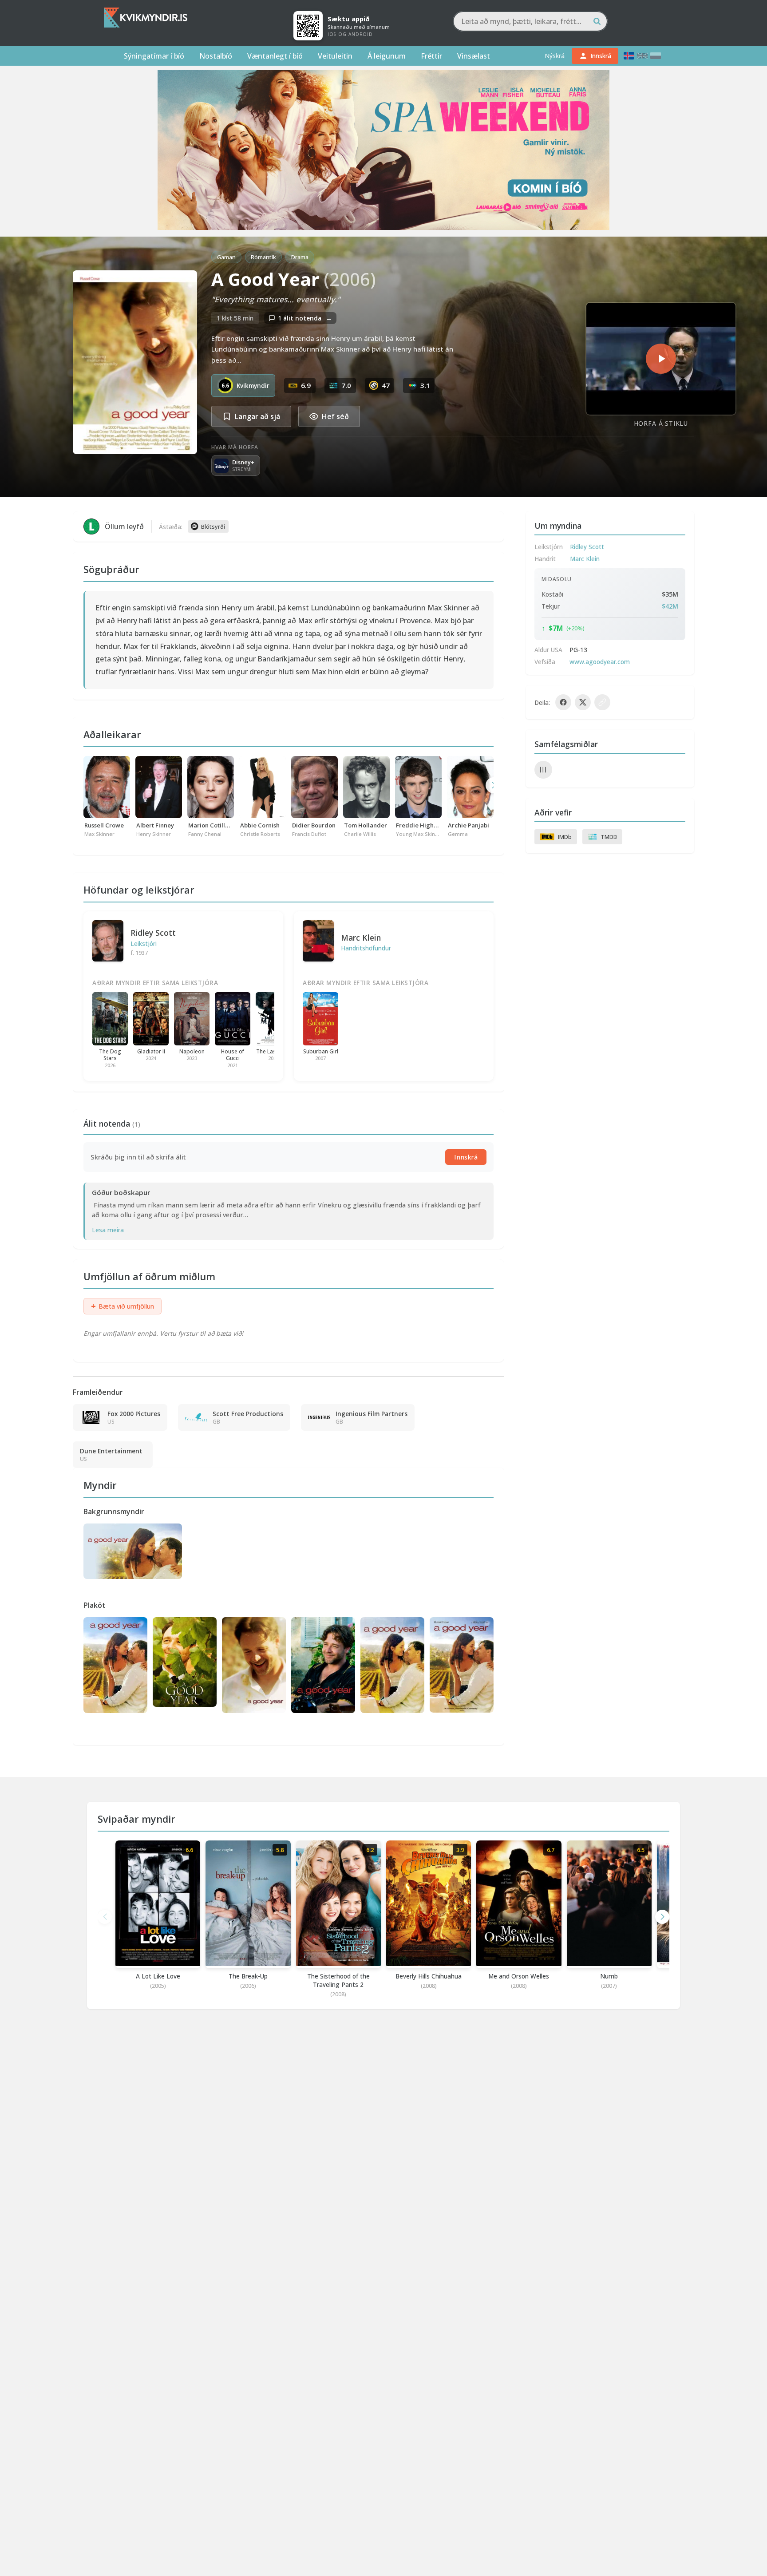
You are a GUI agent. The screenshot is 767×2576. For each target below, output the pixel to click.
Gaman (226, 257)
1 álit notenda (305, 318)
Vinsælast (474, 56)
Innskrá (466, 1157)
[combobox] (530, 21)
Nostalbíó (216, 56)
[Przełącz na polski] (656, 56)
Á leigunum (387, 56)
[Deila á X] (583, 702)
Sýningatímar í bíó (154, 56)
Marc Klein (361, 938)
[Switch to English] (642, 56)
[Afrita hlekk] (602, 702)
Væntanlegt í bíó (275, 56)
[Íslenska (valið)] (629, 56)
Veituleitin (335, 56)
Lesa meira (108, 1230)
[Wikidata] (543, 770)
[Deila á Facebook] (563, 702)
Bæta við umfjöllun (123, 1306)
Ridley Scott (153, 933)
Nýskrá (555, 56)
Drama (300, 257)
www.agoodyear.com (600, 662)
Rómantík (263, 257)
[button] (662, 1917)
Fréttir (431, 56)
